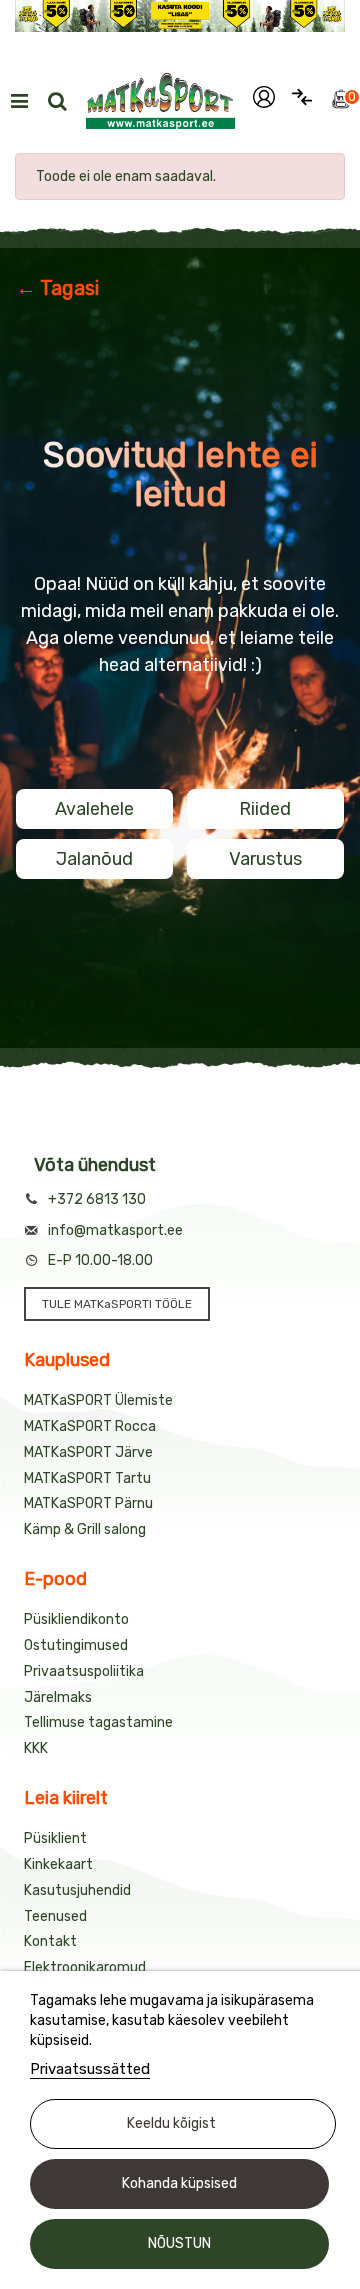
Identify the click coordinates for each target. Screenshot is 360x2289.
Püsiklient (55, 1838)
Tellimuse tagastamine (98, 1722)
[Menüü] (19, 101)
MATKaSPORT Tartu (87, 1478)
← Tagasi (57, 288)
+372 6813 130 (97, 1199)
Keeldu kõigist (171, 2123)
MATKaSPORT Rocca (90, 1426)
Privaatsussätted (90, 2069)
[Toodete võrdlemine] (302, 101)
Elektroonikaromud (85, 1967)
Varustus (265, 859)
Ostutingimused (76, 1645)
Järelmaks (58, 1697)
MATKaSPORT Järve (88, 1452)
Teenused (55, 1916)
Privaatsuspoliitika (84, 1671)
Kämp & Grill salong (85, 1529)
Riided (265, 809)
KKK (36, 1748)
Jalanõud (94, 859)
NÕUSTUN (179, 2243)
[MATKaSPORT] (160, 101)
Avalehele (94, 809)
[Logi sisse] (264, 101)
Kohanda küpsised (179, 2183)
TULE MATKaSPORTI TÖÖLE (117, 1304)
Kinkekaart (58, 1864)
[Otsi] (57, 101)
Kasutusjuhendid (77, 1890)
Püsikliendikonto (76, 1619)
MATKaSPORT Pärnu (88, 1503)
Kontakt (50, 1941)
